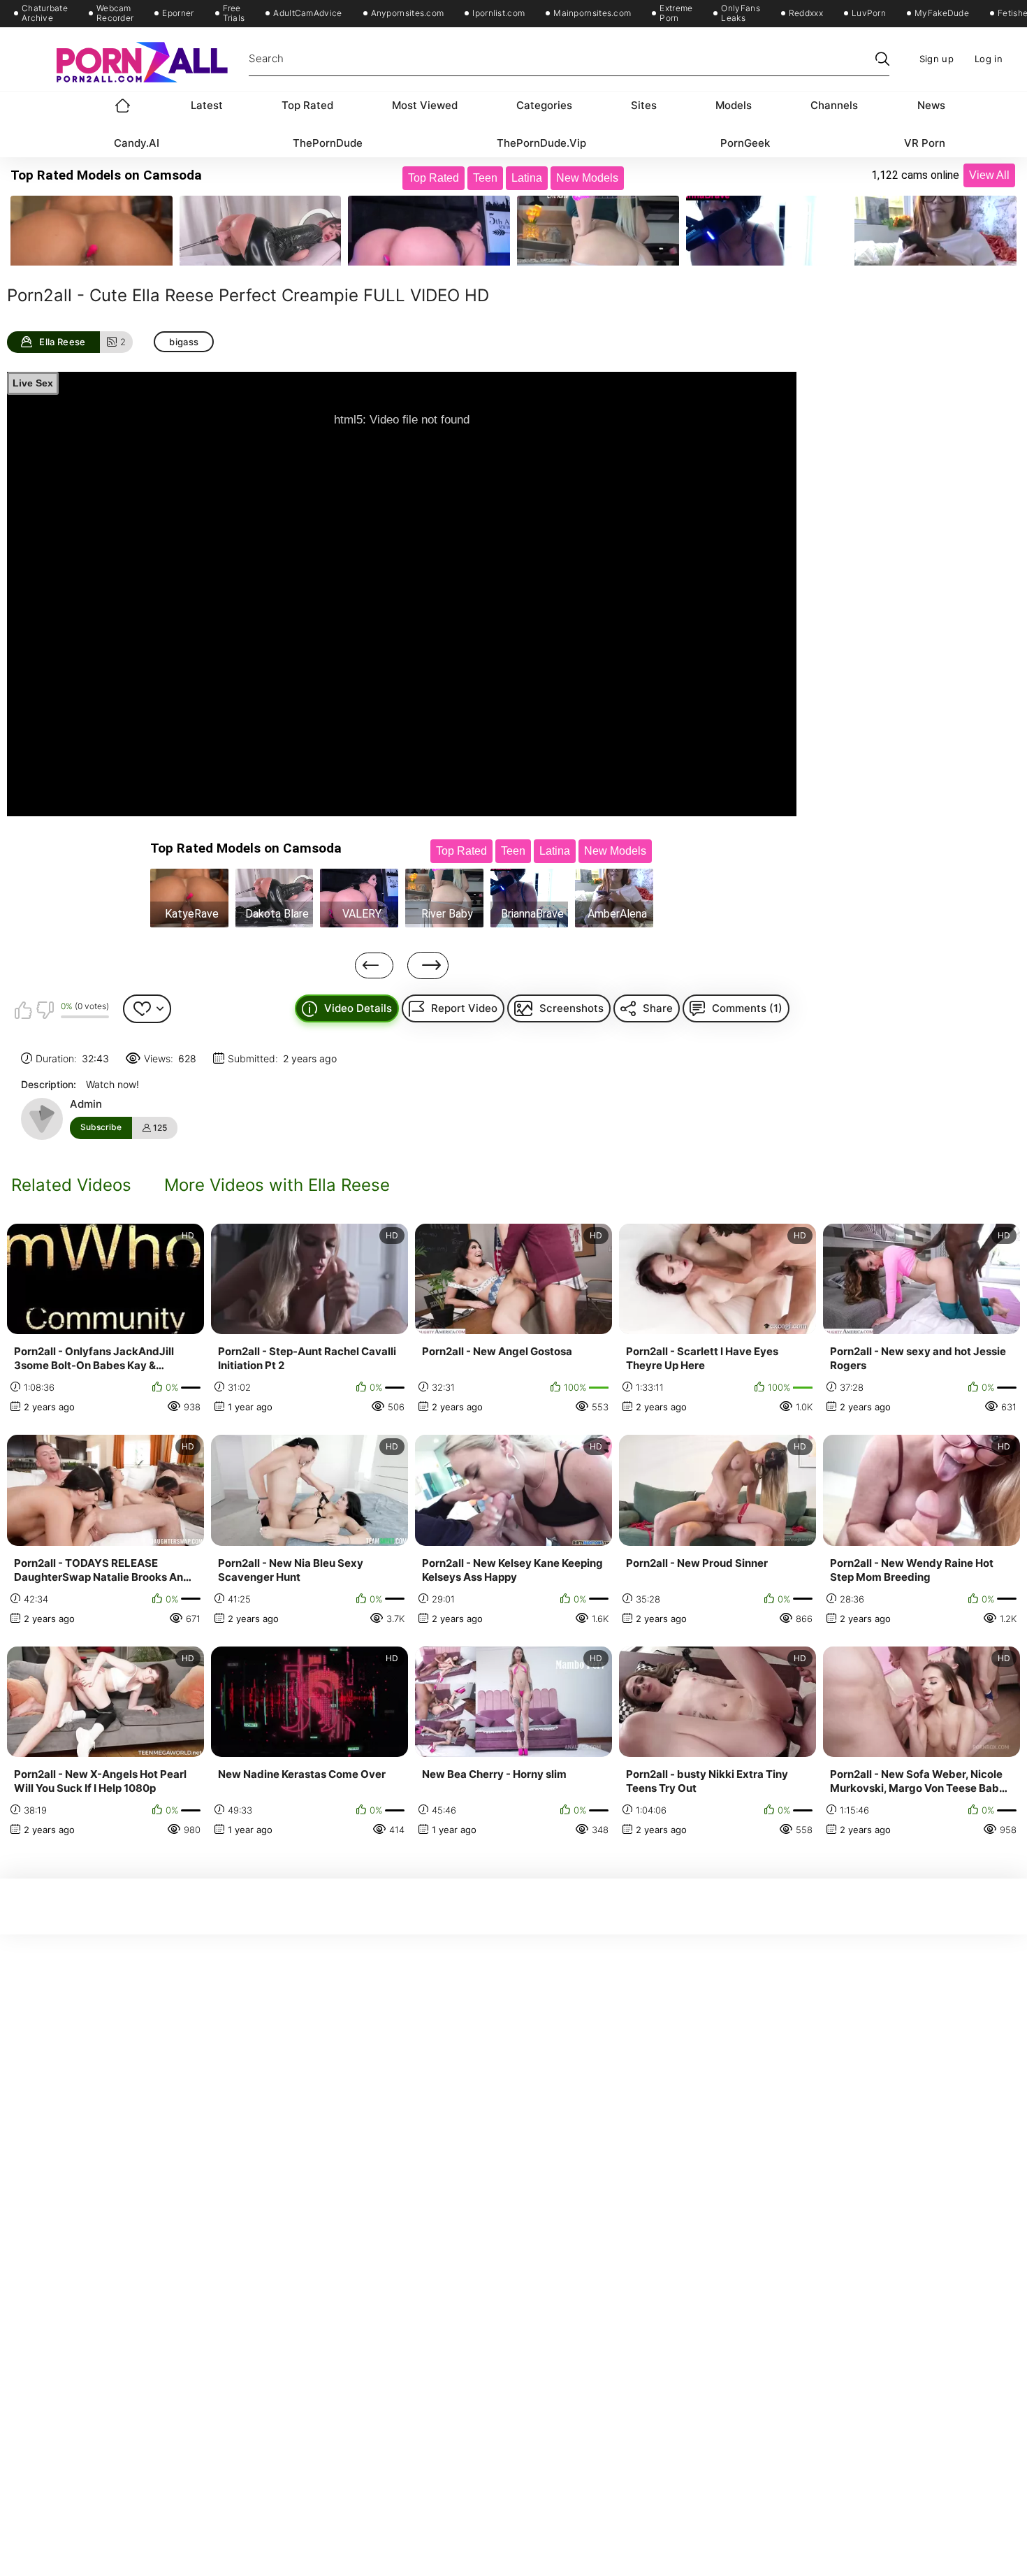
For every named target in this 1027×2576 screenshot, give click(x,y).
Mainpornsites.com (592, 13)
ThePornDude (328, 143)
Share (658, 1008)
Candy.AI (137, 143)
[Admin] (42, 1119)
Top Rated (307, 105)
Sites (644, 105)
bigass (184, 342)
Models (734, 105)
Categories (544, 105)
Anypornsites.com (408, 13)
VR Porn (925, 143)
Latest (207, 105)
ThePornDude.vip (541, 143)
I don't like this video (45, 1010)
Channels (834, 105)
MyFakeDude (942, 13)
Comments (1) (747, 1008)
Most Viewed (425, 105)
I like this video (23, 1010)
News (931, 105)
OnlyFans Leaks (740, 13)
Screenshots (571, 1008)
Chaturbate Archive (45, 13)
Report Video (464, 1008)
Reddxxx (806, 13)
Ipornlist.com (498, 13)
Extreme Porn (676, 13)
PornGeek (745, 143)
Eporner (178, 13)
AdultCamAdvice (307, 13)
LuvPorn (869, 13)
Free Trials (234, 13)
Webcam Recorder (115, 13)
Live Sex (33, 383)
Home (123, 106)
